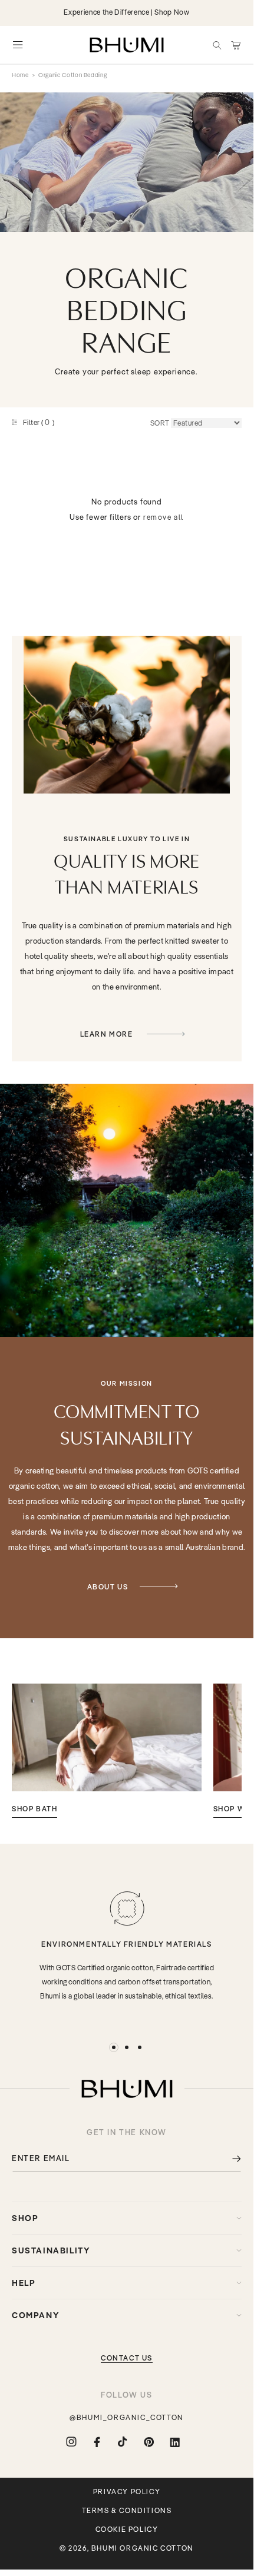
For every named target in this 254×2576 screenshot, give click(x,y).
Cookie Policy (127, 2529)
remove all (164, 517)
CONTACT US (127, 2358)
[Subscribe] (228, 2158)
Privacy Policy (127, 2492)
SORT (160, 423)
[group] (107, 1751)
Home (20, 75)
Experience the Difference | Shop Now (126, 12)
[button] (217, 45)
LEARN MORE (108, 1034)
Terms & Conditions (127, 2511)
